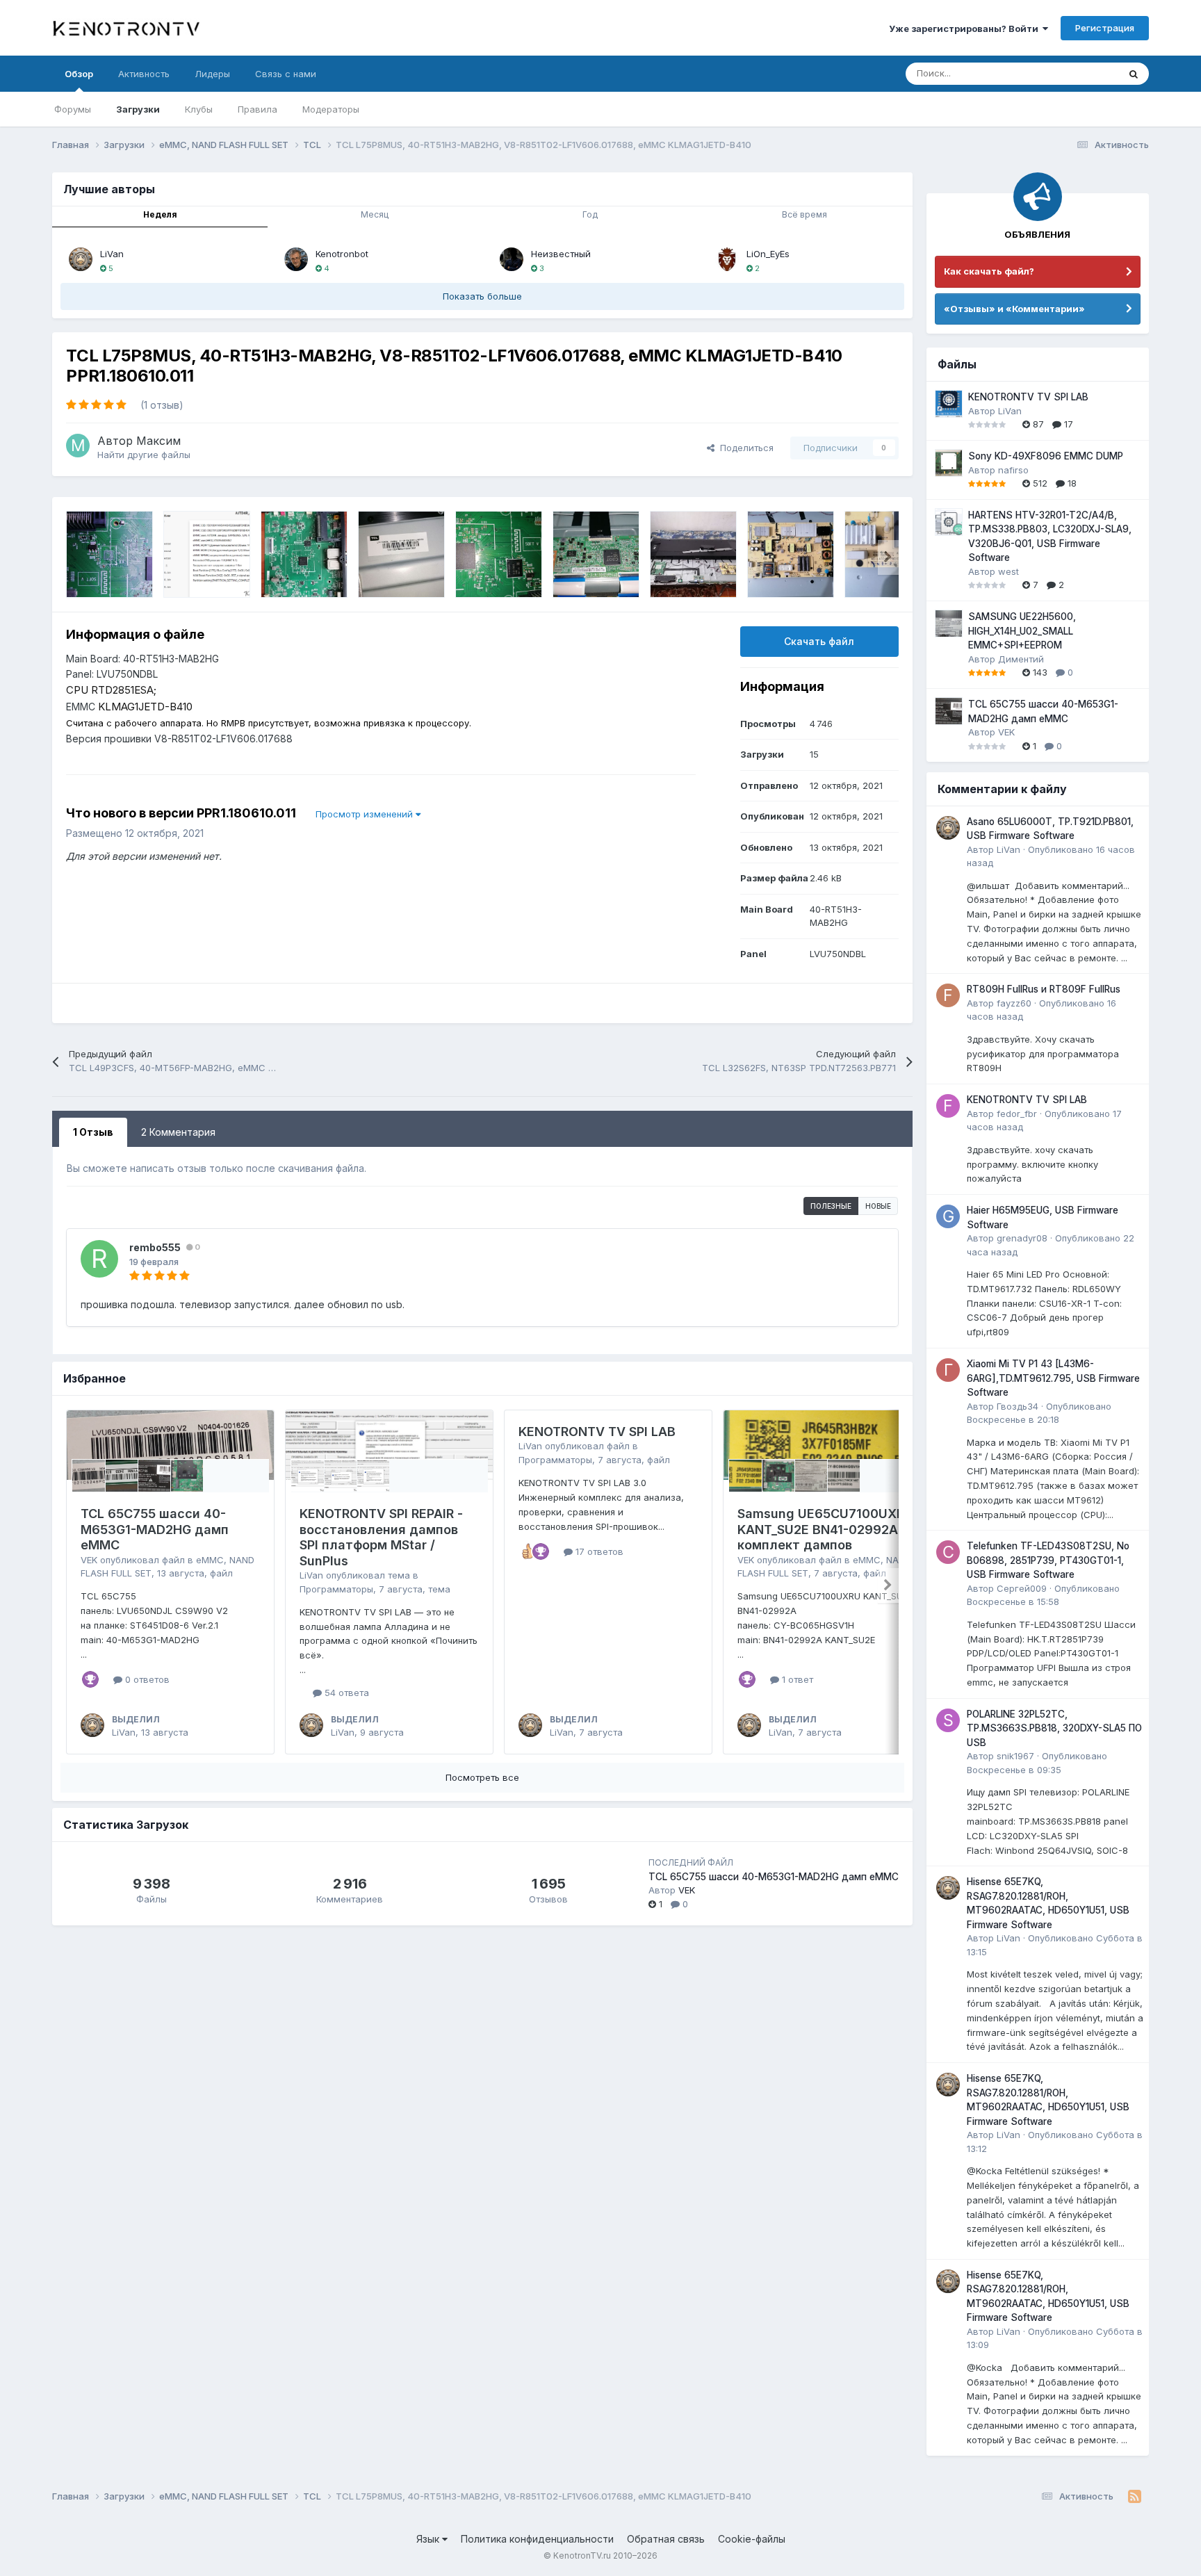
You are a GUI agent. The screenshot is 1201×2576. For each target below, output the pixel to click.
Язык (429, 2539)
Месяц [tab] (375, 214)
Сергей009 (1022, 1588)
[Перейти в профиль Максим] (78, 446)
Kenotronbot (342, 254)
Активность (144, 74)
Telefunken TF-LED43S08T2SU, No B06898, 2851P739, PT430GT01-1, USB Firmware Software (1048, 1560)
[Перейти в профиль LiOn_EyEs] (727, 259)
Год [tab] (590, 214)
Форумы (73, 109)
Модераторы (331, 109)
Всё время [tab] (804, 214)
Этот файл (1078, 73)
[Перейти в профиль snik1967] (948, 1720)
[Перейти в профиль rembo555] (99, 1259)
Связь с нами (286, 74)
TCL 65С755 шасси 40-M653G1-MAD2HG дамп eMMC (155, 1529)
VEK (89, 1560)
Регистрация (1105, 28)
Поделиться (744, 448)
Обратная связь (666, 2539)
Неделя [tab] (160, 214)
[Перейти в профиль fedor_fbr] (948, 1106)
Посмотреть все (482, 1777)
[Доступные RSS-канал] (1135, 2497)
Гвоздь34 (1018, 1406)
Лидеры (212, 74)
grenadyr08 (1022, 1238)
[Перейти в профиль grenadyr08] (948, 1216)
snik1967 (1015, 1756)
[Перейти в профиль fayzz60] (948, 995)
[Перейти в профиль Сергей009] (948, 1552)
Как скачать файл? (989, 271)
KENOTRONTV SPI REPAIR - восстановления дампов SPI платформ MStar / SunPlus (381, 1537)
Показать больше (482, 296)
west (1008, 571)
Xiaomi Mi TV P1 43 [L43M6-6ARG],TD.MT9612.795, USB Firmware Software (1053, 1378)
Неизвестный (561, 254)
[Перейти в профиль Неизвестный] (512, 259)
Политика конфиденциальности (537, 2539)
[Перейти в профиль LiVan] (81, 259)
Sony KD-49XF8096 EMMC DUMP (1046, 456)
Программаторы (336, 1589)
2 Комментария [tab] (178, 1132)
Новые (878, 1206)
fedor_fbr (1017, 1114)
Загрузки (138, 109)
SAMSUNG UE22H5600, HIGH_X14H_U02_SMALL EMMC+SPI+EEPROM (1022, 631)
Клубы (199, 109)
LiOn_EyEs (768, 254)
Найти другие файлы (144, 455)
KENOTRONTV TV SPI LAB (597, 1432)
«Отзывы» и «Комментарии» (1014, 309)
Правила (258, 109)
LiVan (112, 254)
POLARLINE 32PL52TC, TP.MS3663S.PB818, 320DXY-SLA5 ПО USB (1054, 1728)
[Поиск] (1134, 74)
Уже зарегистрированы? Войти (966, 28)
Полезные (831, 1206)
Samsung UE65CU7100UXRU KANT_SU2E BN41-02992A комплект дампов (825, 1529)
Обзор (79, 74)
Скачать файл (819, 641)
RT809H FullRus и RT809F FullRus (1044, 989)
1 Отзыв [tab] (93, 1132)
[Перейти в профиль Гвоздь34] (948, 1370)
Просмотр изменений (366, 814)
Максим (158, 441)
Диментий (1021, 659)
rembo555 (155, 1247)
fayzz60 (1014, 1003)
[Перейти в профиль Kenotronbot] (296, 259)
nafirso (1013, 470)
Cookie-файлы (752, 2539)
